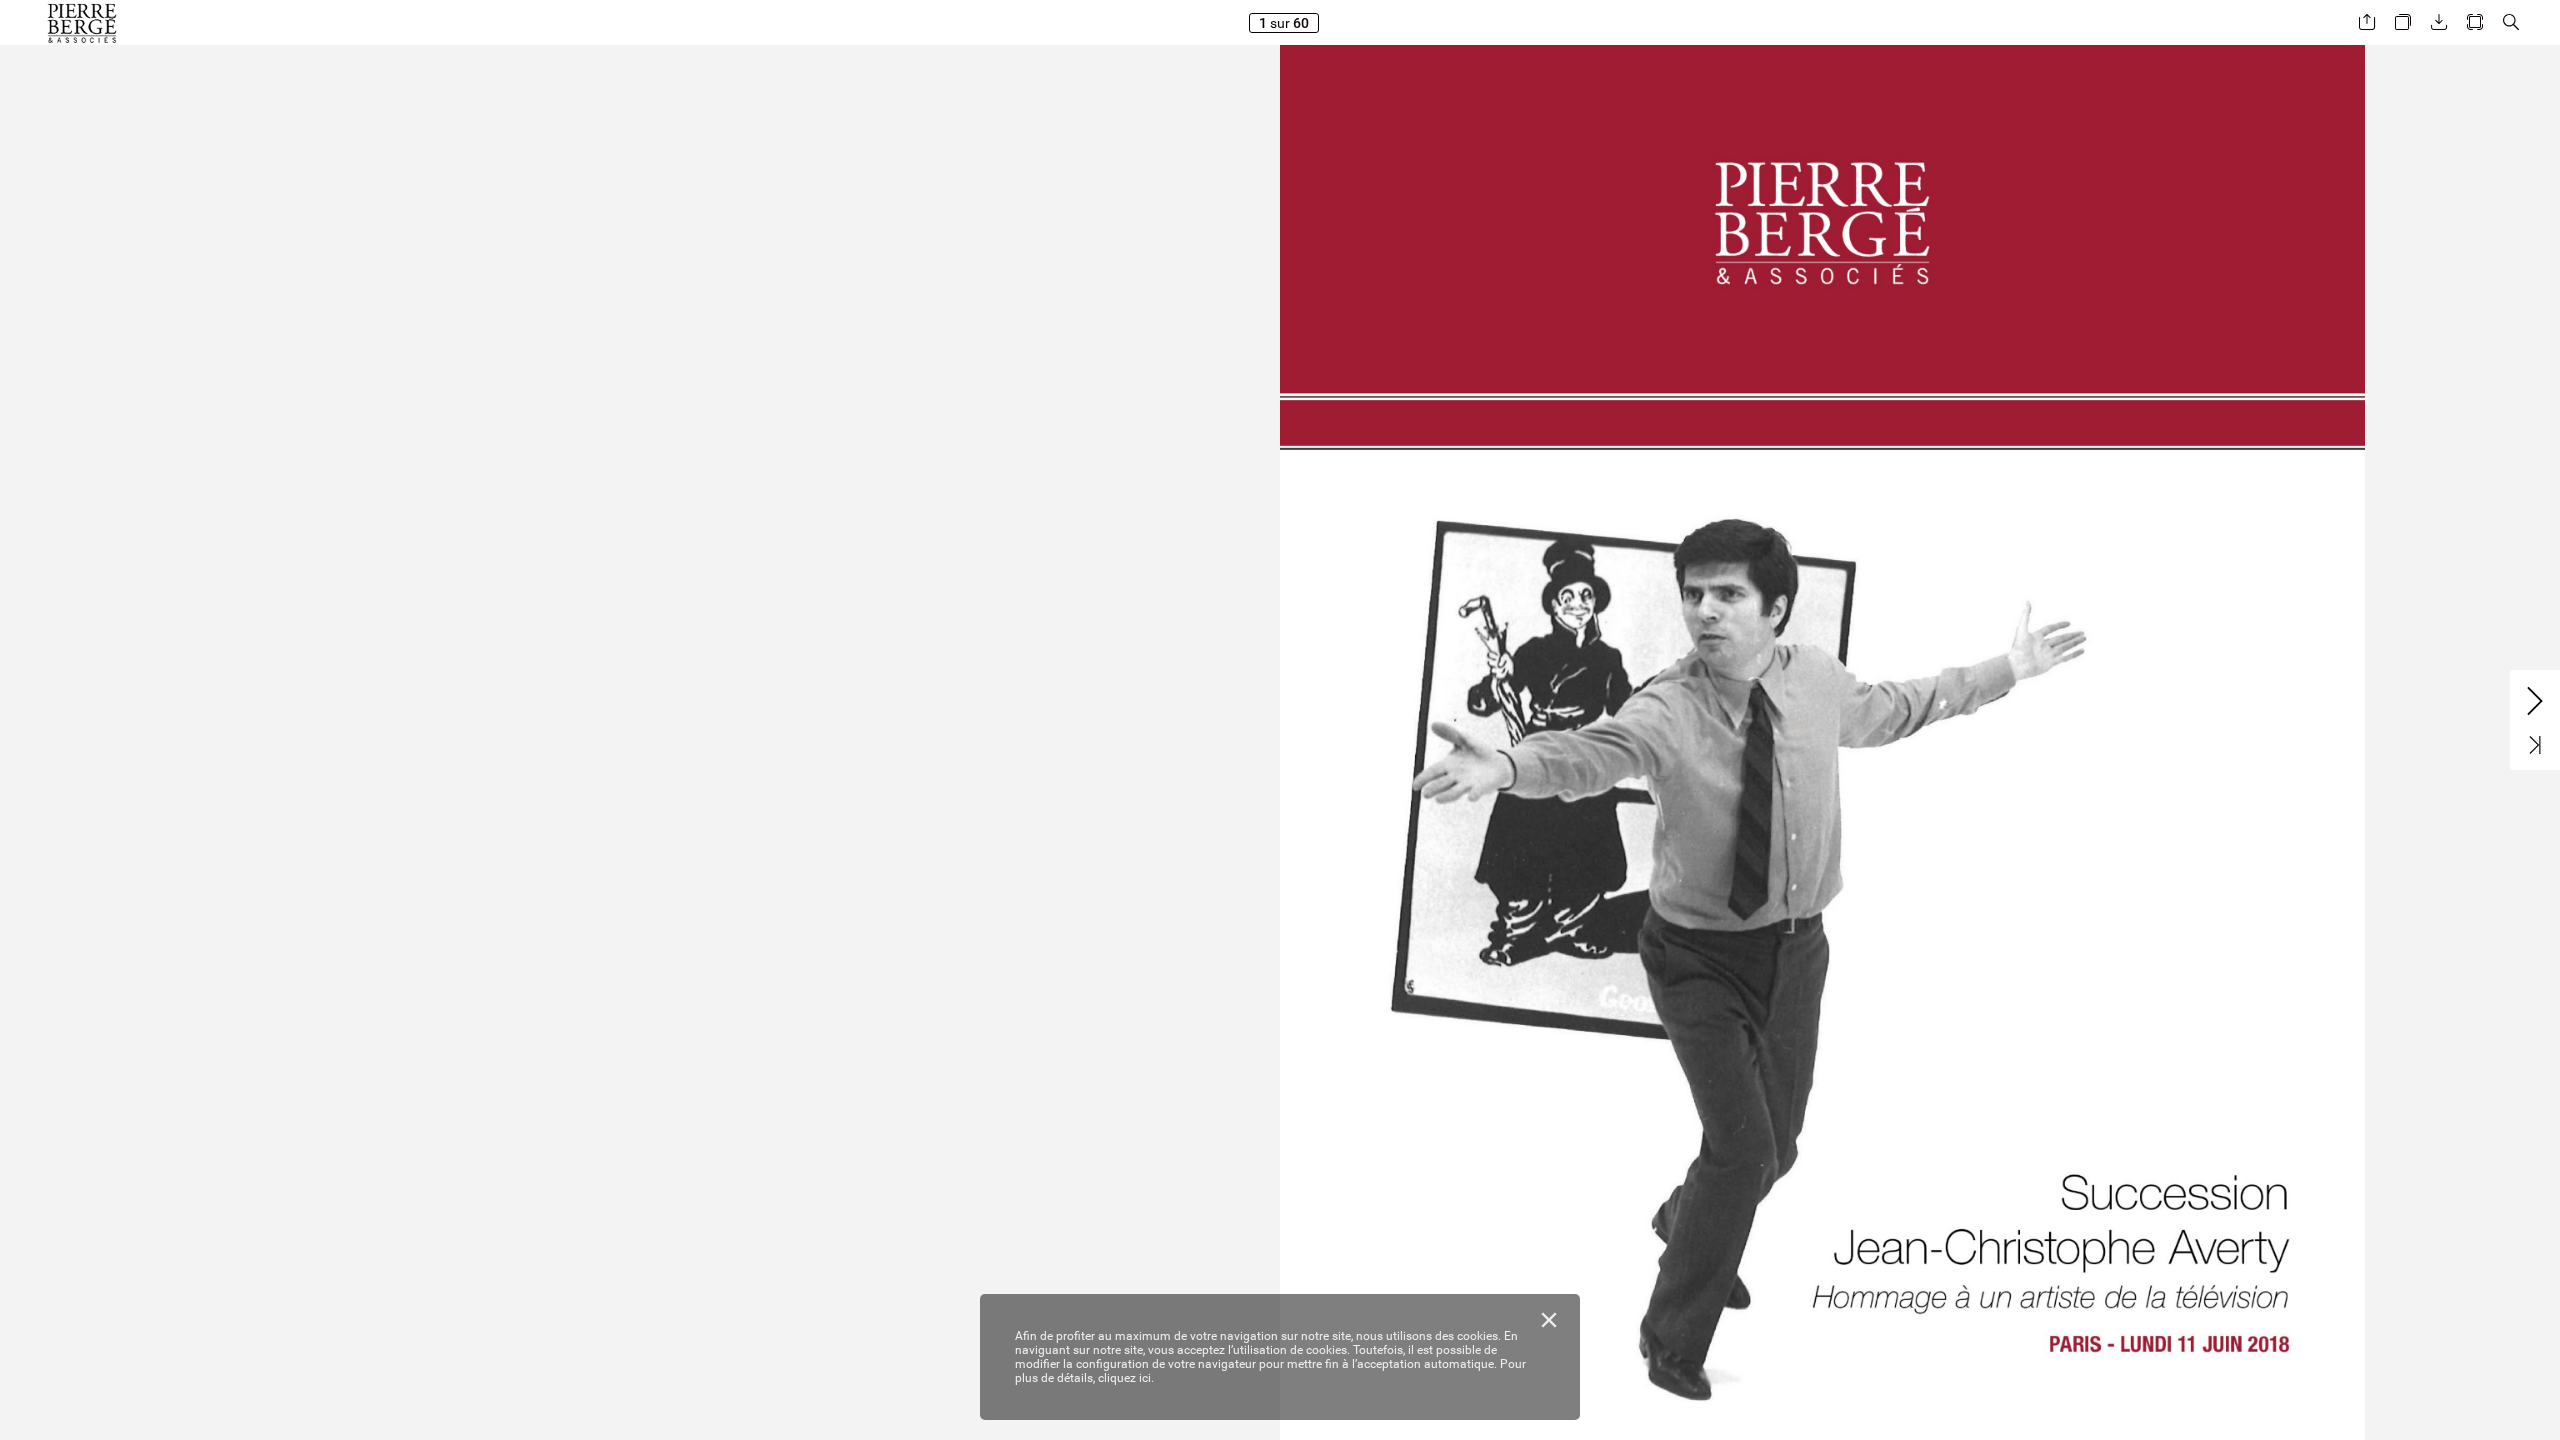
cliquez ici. (1126, 1378)
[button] (2367, 22)
